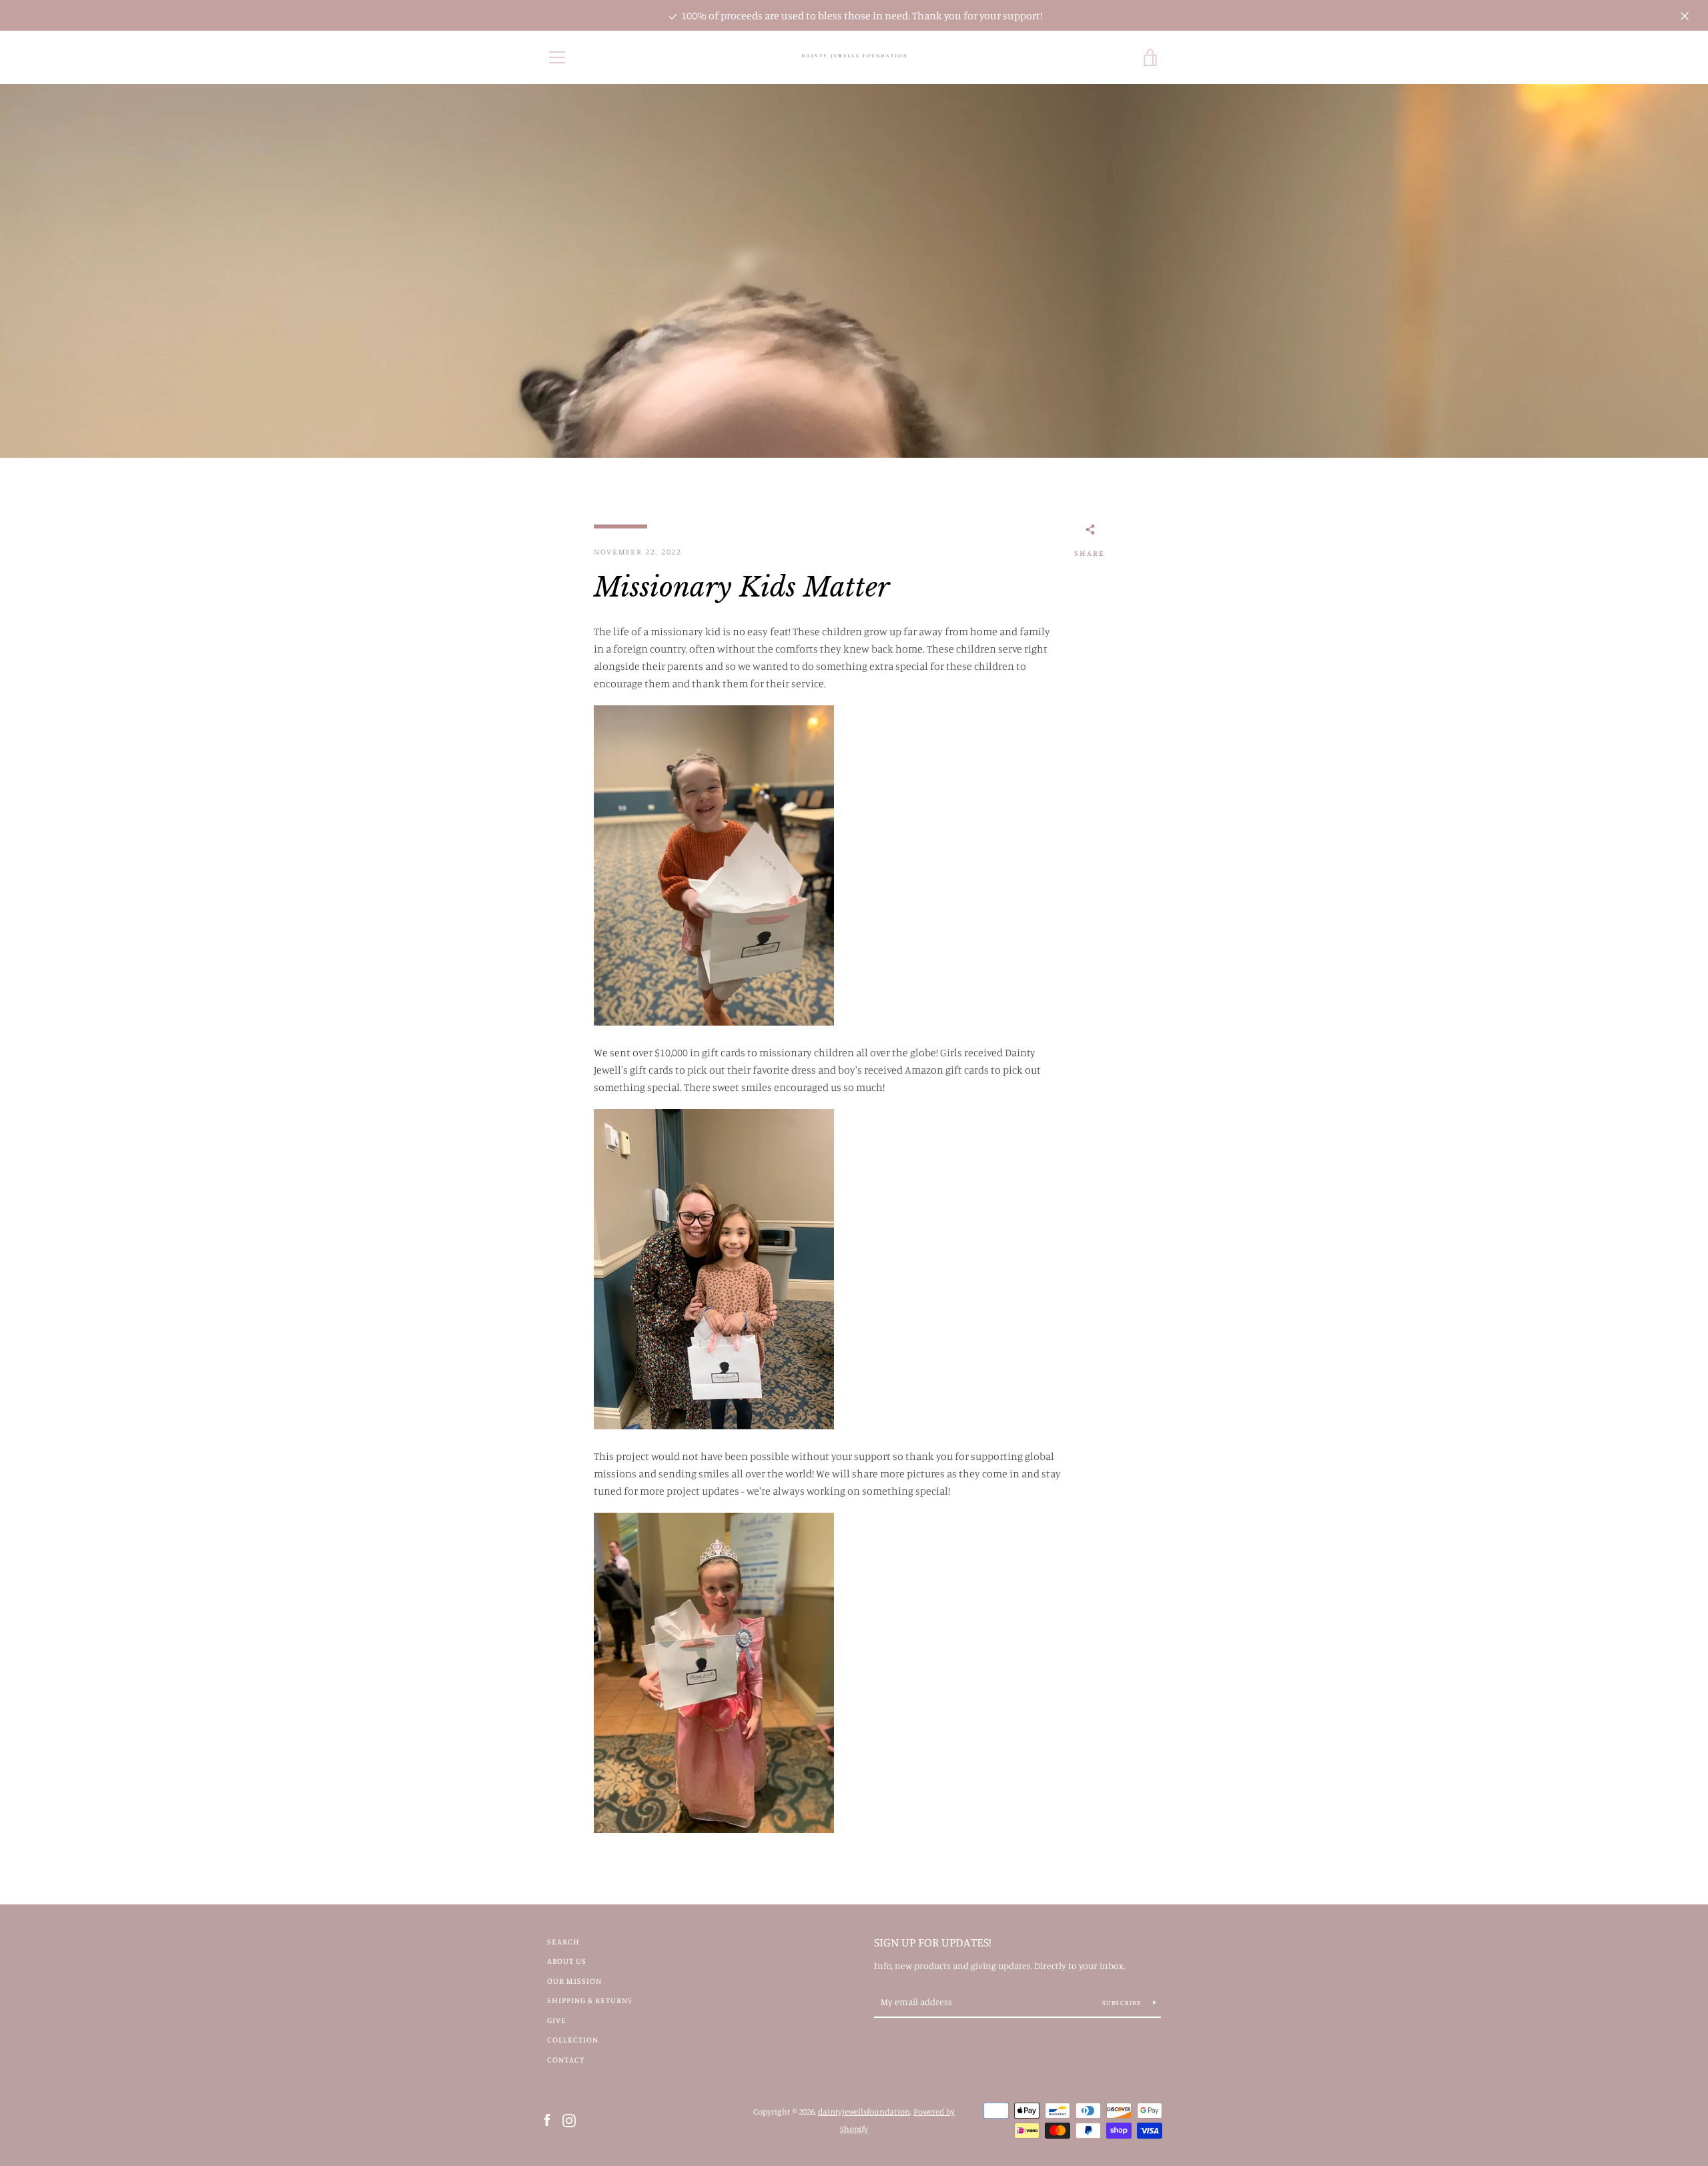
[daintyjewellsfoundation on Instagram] (569, 2119)
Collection (573, 2040)
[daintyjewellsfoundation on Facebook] (547, 2119)
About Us (567, 1961)
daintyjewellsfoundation (864, 2111)
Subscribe (1123, 2003)
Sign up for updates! (933, 1942)
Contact (566, 2060)
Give (557, 2020)
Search (563, 1941)
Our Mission (574, 1981)
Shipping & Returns (590, 2000)
